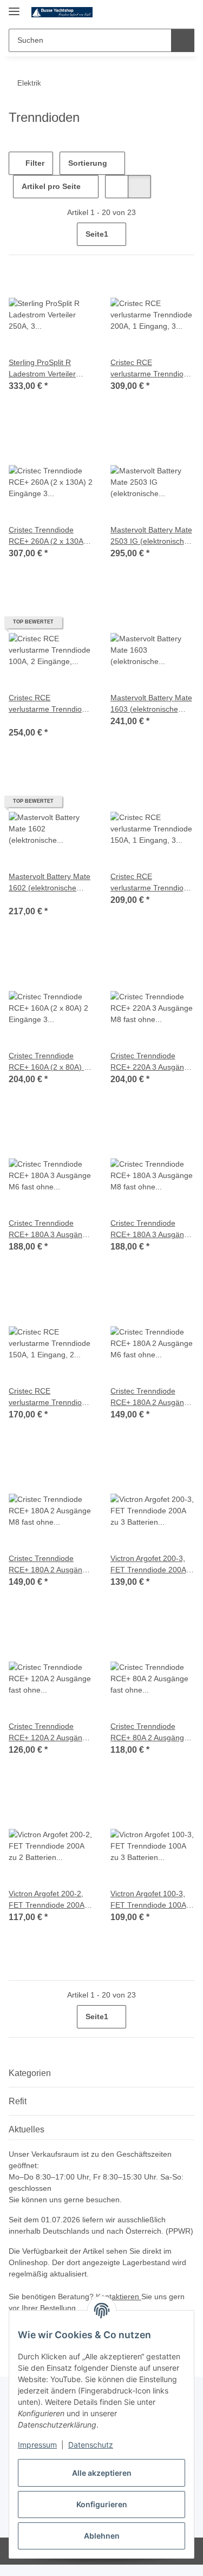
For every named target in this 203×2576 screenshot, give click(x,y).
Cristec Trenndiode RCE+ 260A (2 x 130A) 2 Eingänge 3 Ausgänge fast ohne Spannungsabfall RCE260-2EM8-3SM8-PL (51, 536)
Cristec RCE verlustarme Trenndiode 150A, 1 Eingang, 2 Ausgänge (50, 1397)
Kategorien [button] (30, 2073)
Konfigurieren (102, 2504)
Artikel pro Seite (51, 186)
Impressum (37, 2445)
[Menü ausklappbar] (14, 7)
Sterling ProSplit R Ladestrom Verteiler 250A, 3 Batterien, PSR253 (42, 369)
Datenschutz (91, 2445)
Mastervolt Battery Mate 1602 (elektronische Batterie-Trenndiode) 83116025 (50, 883)
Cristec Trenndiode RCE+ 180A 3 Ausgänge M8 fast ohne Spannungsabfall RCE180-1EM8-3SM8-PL (152, 1230)
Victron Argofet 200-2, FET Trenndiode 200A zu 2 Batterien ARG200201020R (47, 1900)
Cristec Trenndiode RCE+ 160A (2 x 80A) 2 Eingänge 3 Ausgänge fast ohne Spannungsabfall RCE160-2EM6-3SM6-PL (48, 1062)
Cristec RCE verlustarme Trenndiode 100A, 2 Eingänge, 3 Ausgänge (50, 704)
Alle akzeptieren (102, 2473)
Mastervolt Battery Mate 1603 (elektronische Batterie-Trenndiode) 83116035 (151, 704)
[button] (152, 12)
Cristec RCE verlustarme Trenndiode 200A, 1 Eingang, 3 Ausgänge (151, 369)
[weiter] (185, 235)
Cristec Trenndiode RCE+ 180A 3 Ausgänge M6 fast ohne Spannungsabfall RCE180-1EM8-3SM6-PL (50, 1230)
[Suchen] (183, 40)
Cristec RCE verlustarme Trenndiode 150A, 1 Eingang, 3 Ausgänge (151, 883)
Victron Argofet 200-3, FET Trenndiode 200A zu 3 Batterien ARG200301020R (148, 1565)
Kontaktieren (119, 2297)
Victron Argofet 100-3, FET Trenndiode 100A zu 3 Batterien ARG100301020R (148, 1900)
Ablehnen (102, 2536)
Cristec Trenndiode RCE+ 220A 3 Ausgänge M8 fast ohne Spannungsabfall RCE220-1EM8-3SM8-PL (152, 1062)
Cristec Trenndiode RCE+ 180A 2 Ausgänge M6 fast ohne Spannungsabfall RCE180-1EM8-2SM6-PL (152, 1397)
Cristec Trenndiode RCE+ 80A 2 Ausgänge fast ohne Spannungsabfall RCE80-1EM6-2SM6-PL (151, 1733)
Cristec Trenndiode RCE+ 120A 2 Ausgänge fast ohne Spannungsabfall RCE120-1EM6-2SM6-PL (50, 1733)
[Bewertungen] (24, 720)
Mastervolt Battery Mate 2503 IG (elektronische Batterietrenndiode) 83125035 (151, 536)
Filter (34, 163)
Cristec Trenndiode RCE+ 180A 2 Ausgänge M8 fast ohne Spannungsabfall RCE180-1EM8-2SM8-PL (50, 1565)
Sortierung (88, 163)
